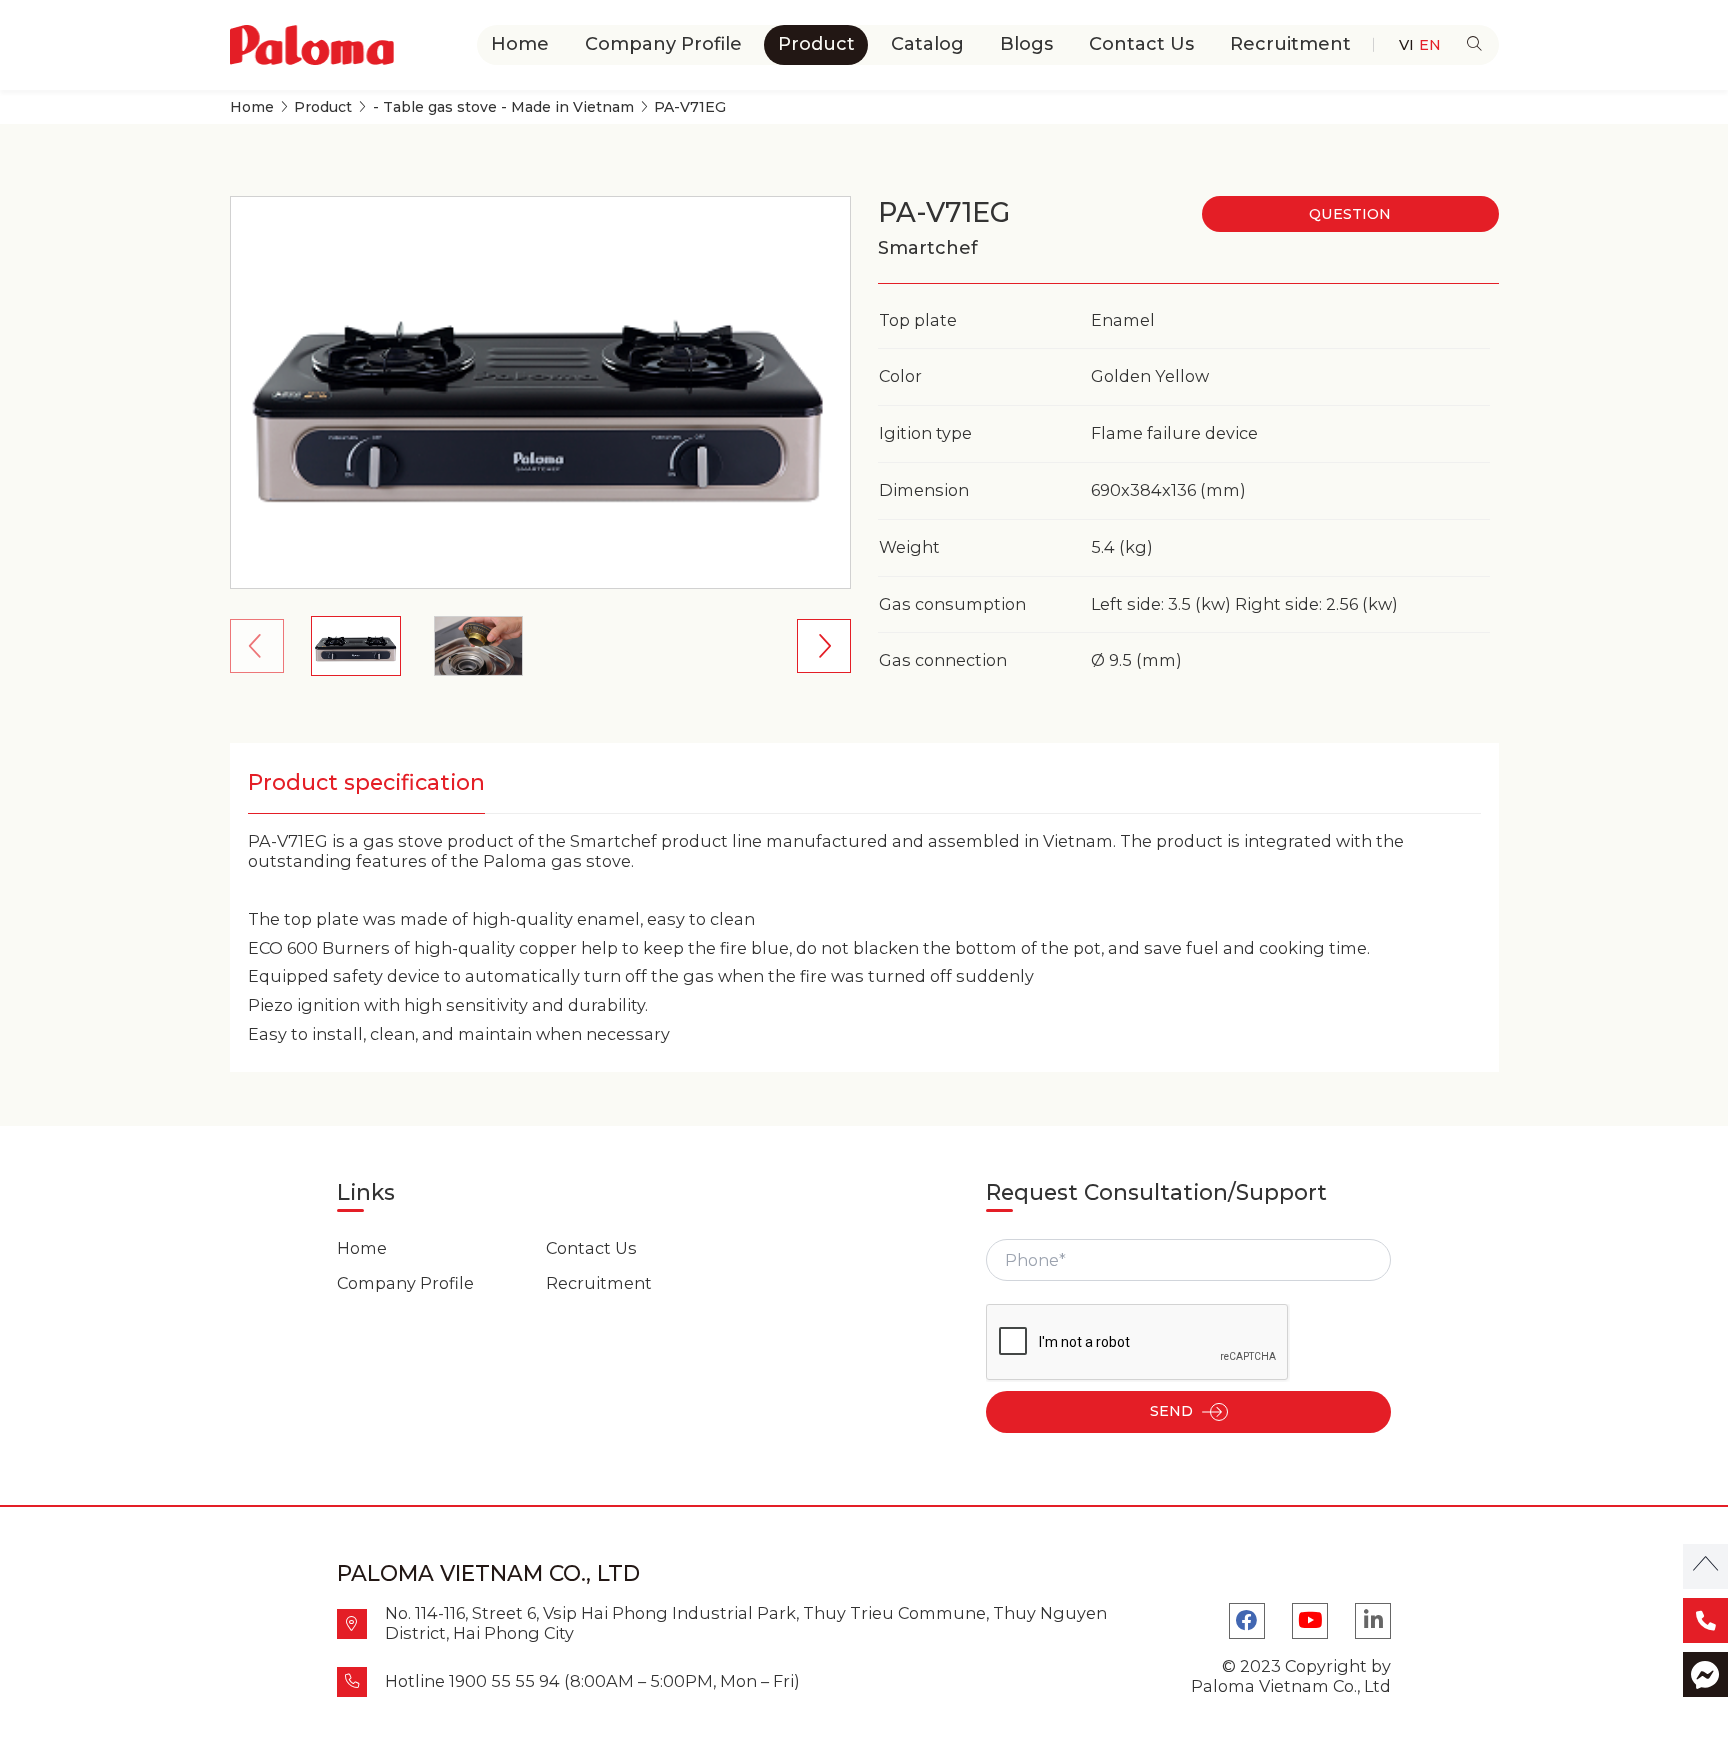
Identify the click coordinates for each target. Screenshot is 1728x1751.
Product (816, 44)
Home (520, 44)
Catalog (927, 44)
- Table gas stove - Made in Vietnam (503, 107)
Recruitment (1290, 44)
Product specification (366, 782)
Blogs (1026, 44)
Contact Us (1141, 44)
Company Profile (663, 44)
